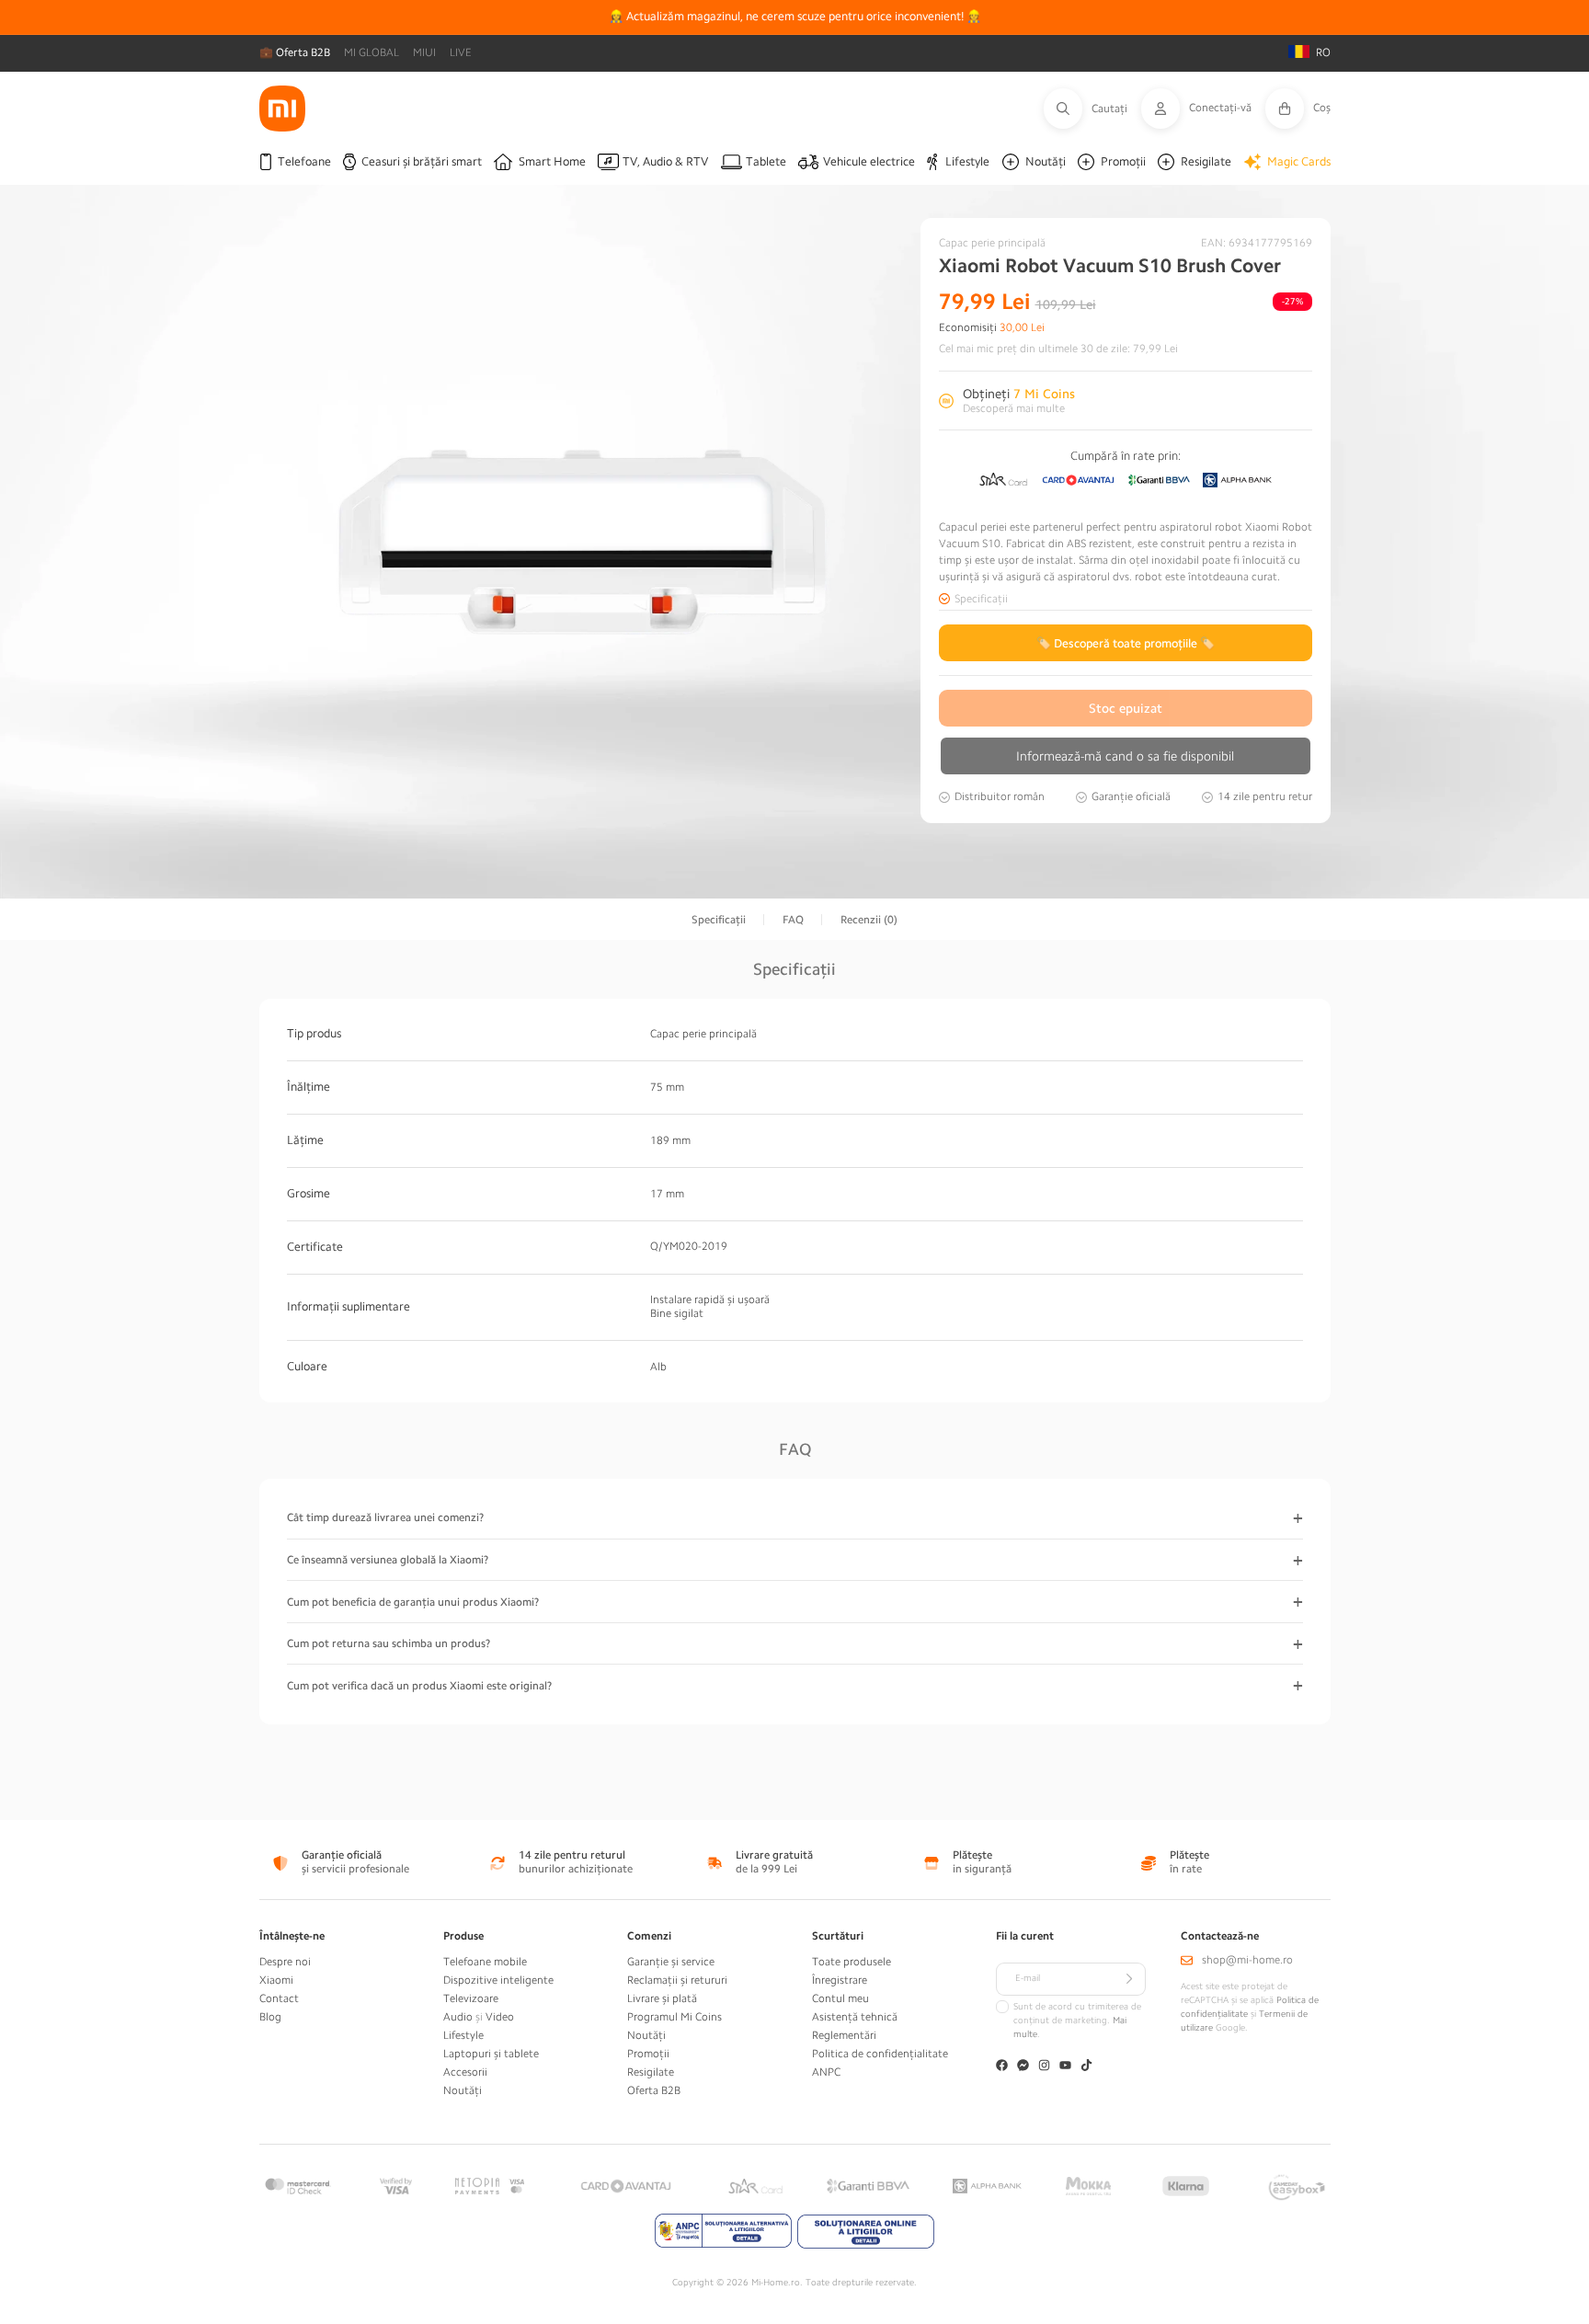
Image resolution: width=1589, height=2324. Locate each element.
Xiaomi (276, 1980)
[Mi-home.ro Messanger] (1023, 2067)
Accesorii (465, 2072)
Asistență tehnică (855, 2017)
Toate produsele (852, 1962)
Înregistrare (840, 1980)
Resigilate (651, 2072)
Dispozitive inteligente (498, 1980)
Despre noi (285, 1962)
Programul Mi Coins (674, 2017)
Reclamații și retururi (677, 1980)
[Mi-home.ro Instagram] (1044, 2067)
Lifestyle (463, 2035)
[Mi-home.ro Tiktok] (1086, 2067)
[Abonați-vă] (1129, 1979)
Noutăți (463, 2090)
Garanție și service (671, 1962)
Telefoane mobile (485, 1962)
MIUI (424, 52)
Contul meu (840, 1998)
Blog (270, 2017)
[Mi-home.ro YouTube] (1065, 2067)
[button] (1092, 109)
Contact (279, 1998)
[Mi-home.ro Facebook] (1002, 2067)
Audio (458, 2017)
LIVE (461, 52)
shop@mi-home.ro (1247, 1960)
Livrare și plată (662, 1998)
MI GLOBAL (372, 52)
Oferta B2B (654, 2090)
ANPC (826, 2072)
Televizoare (471, 1998)
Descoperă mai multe (1014, 408)
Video (500, 2017)
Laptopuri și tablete (491, 2054)
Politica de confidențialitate (880, 2054)
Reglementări (844, 2035)
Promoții (648, 2054)
